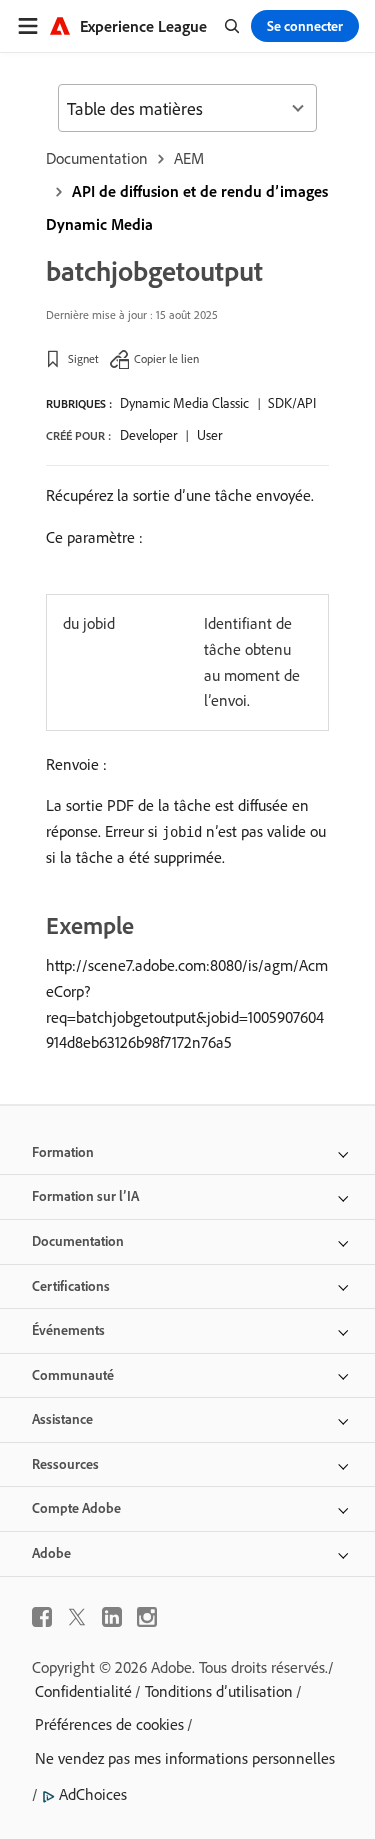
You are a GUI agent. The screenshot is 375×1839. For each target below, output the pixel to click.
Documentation (97, 158)
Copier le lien (166, 358)
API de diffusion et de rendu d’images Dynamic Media (187, 207)
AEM (189, 158)
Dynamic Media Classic (184, 403)
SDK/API (292, 403)
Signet (83, 358)
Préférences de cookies (109, 1724)
